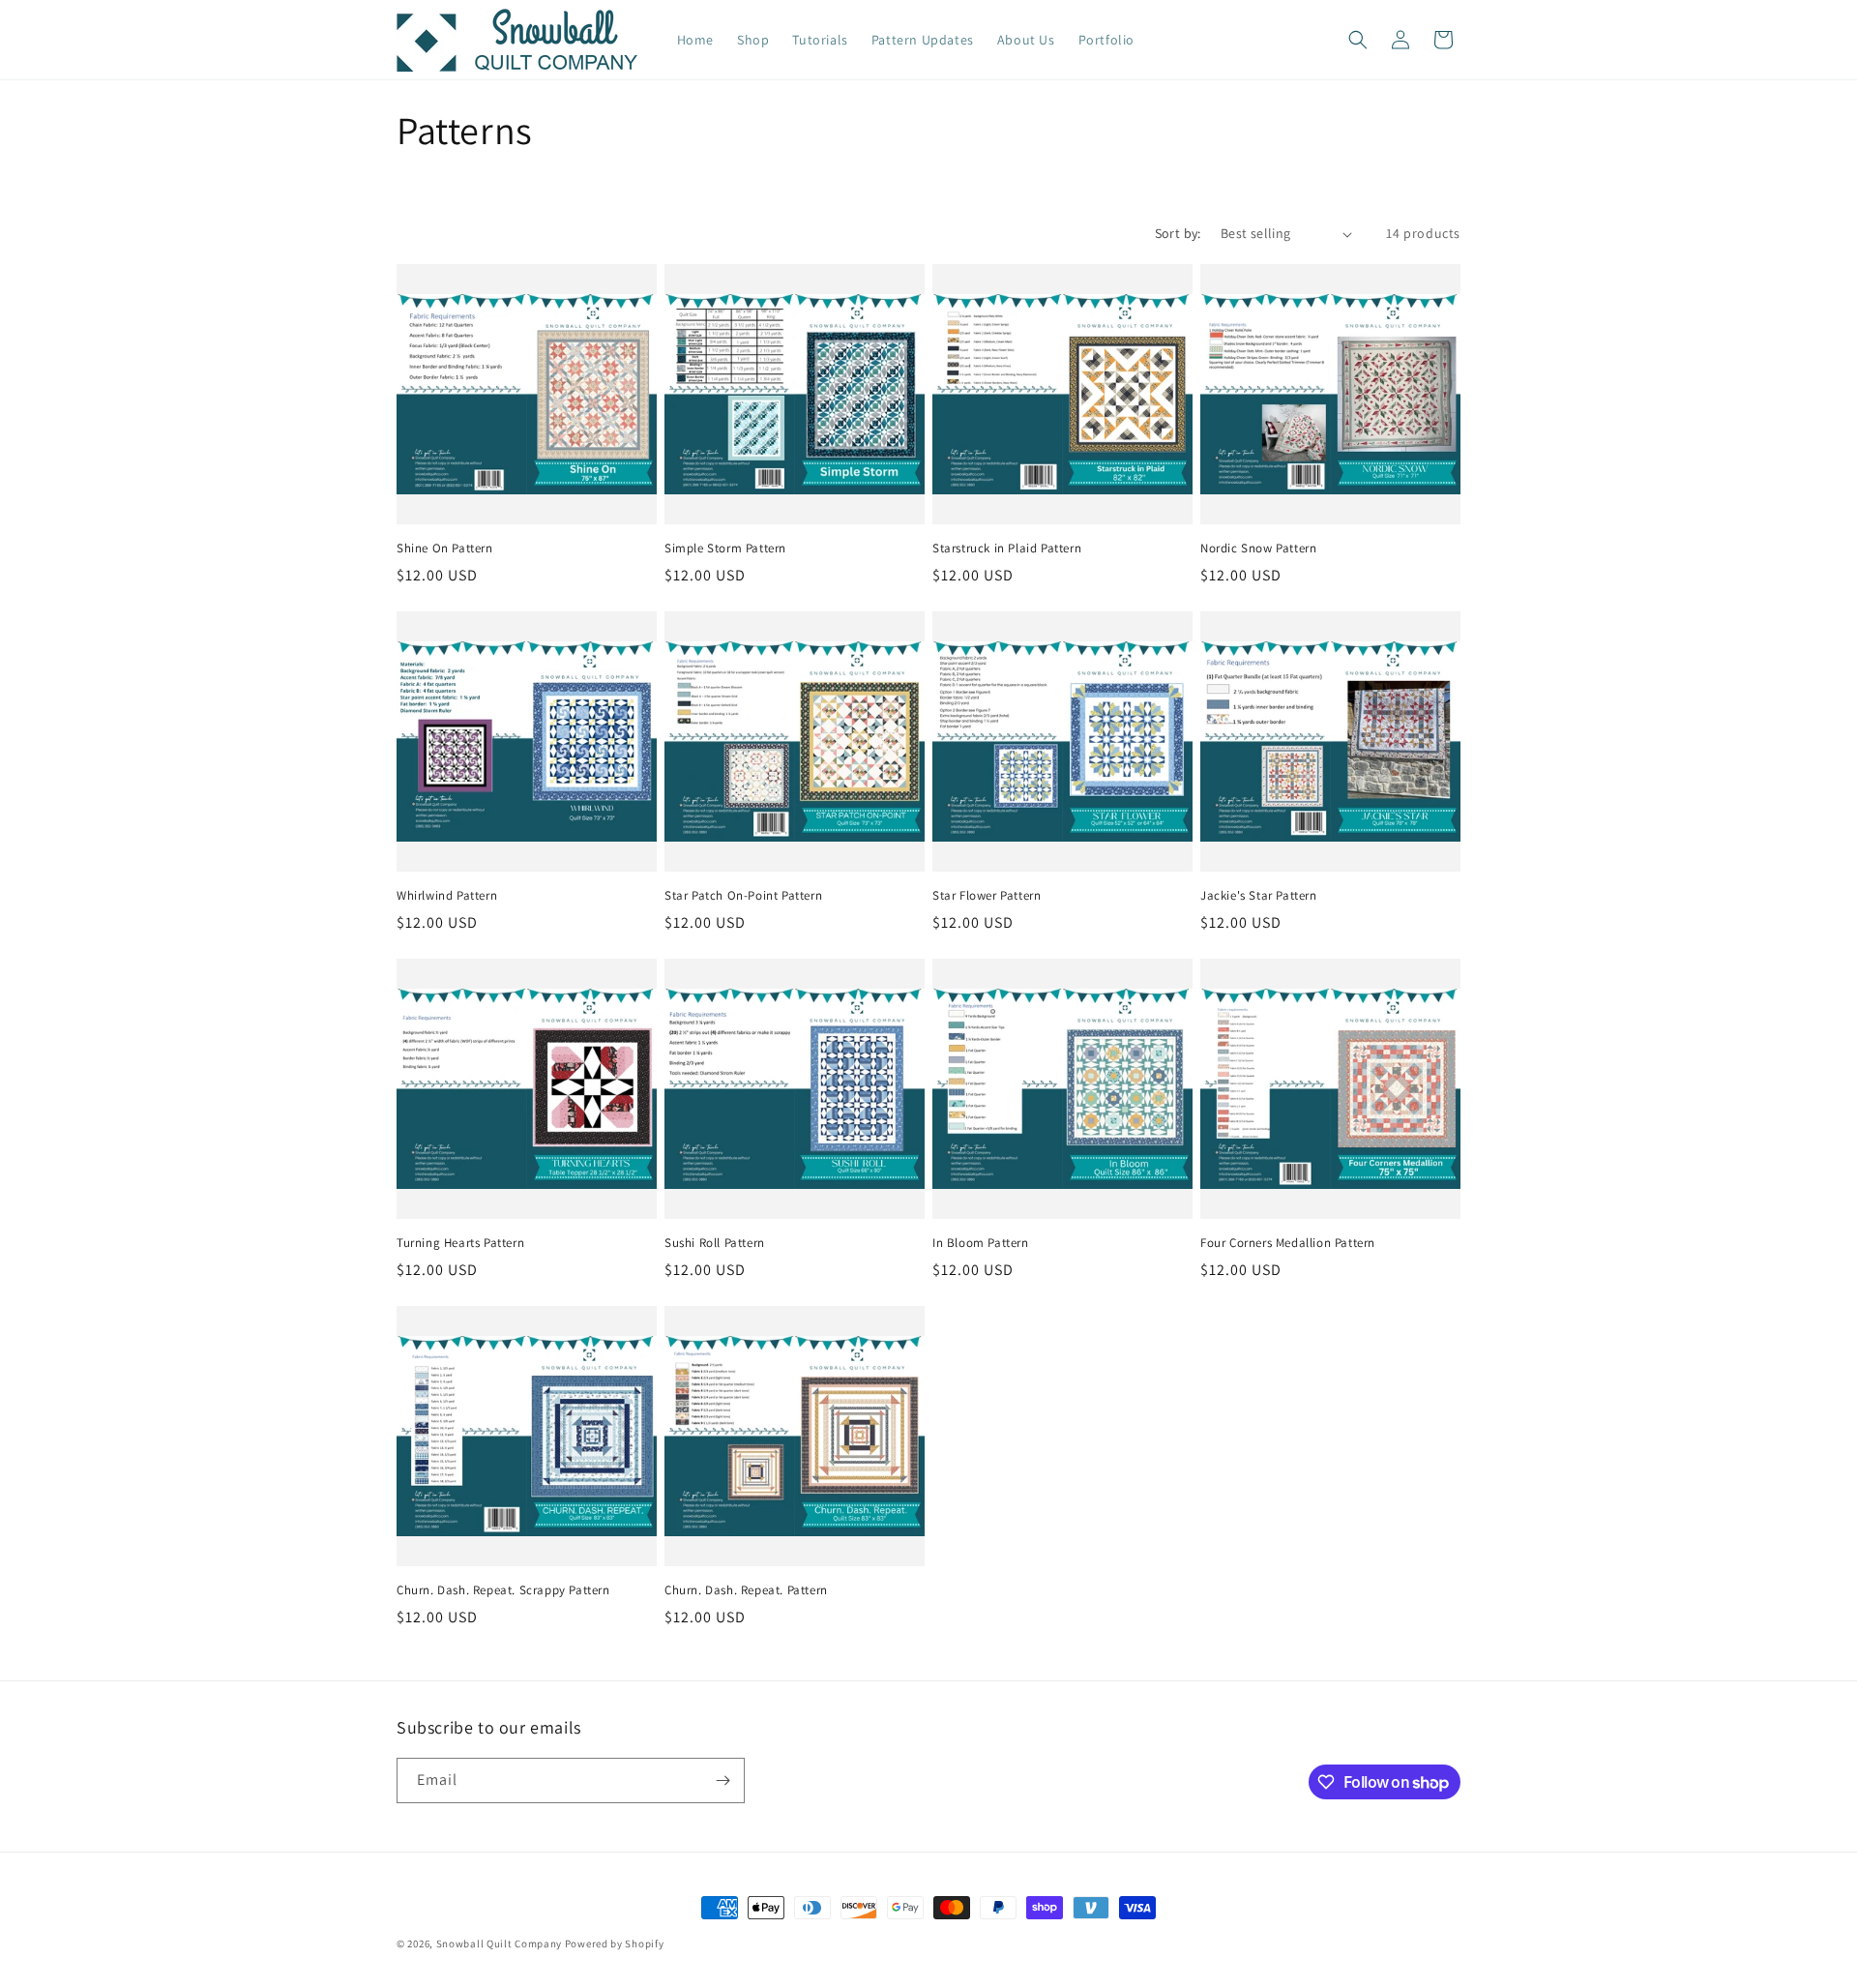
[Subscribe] (722, 1780)
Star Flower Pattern (987, 896)
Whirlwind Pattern (447, 896)
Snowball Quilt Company (499, 1943)
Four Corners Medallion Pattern (1288, 1243)
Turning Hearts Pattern (460, 1243)
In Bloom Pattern (981, 1243)
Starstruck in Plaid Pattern (1007, 549)
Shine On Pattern (445, 549)
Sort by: (1178, 233)
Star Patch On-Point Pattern (743, 896)
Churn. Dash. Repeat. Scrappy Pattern (503, 1590)
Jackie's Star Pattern (1259, 896)
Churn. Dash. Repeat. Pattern (746, 1590)
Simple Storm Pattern (725, 549)
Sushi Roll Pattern (715, 1243)
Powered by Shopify (615, 1943)
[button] (1358, 40)
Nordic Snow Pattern (1258, 549)
